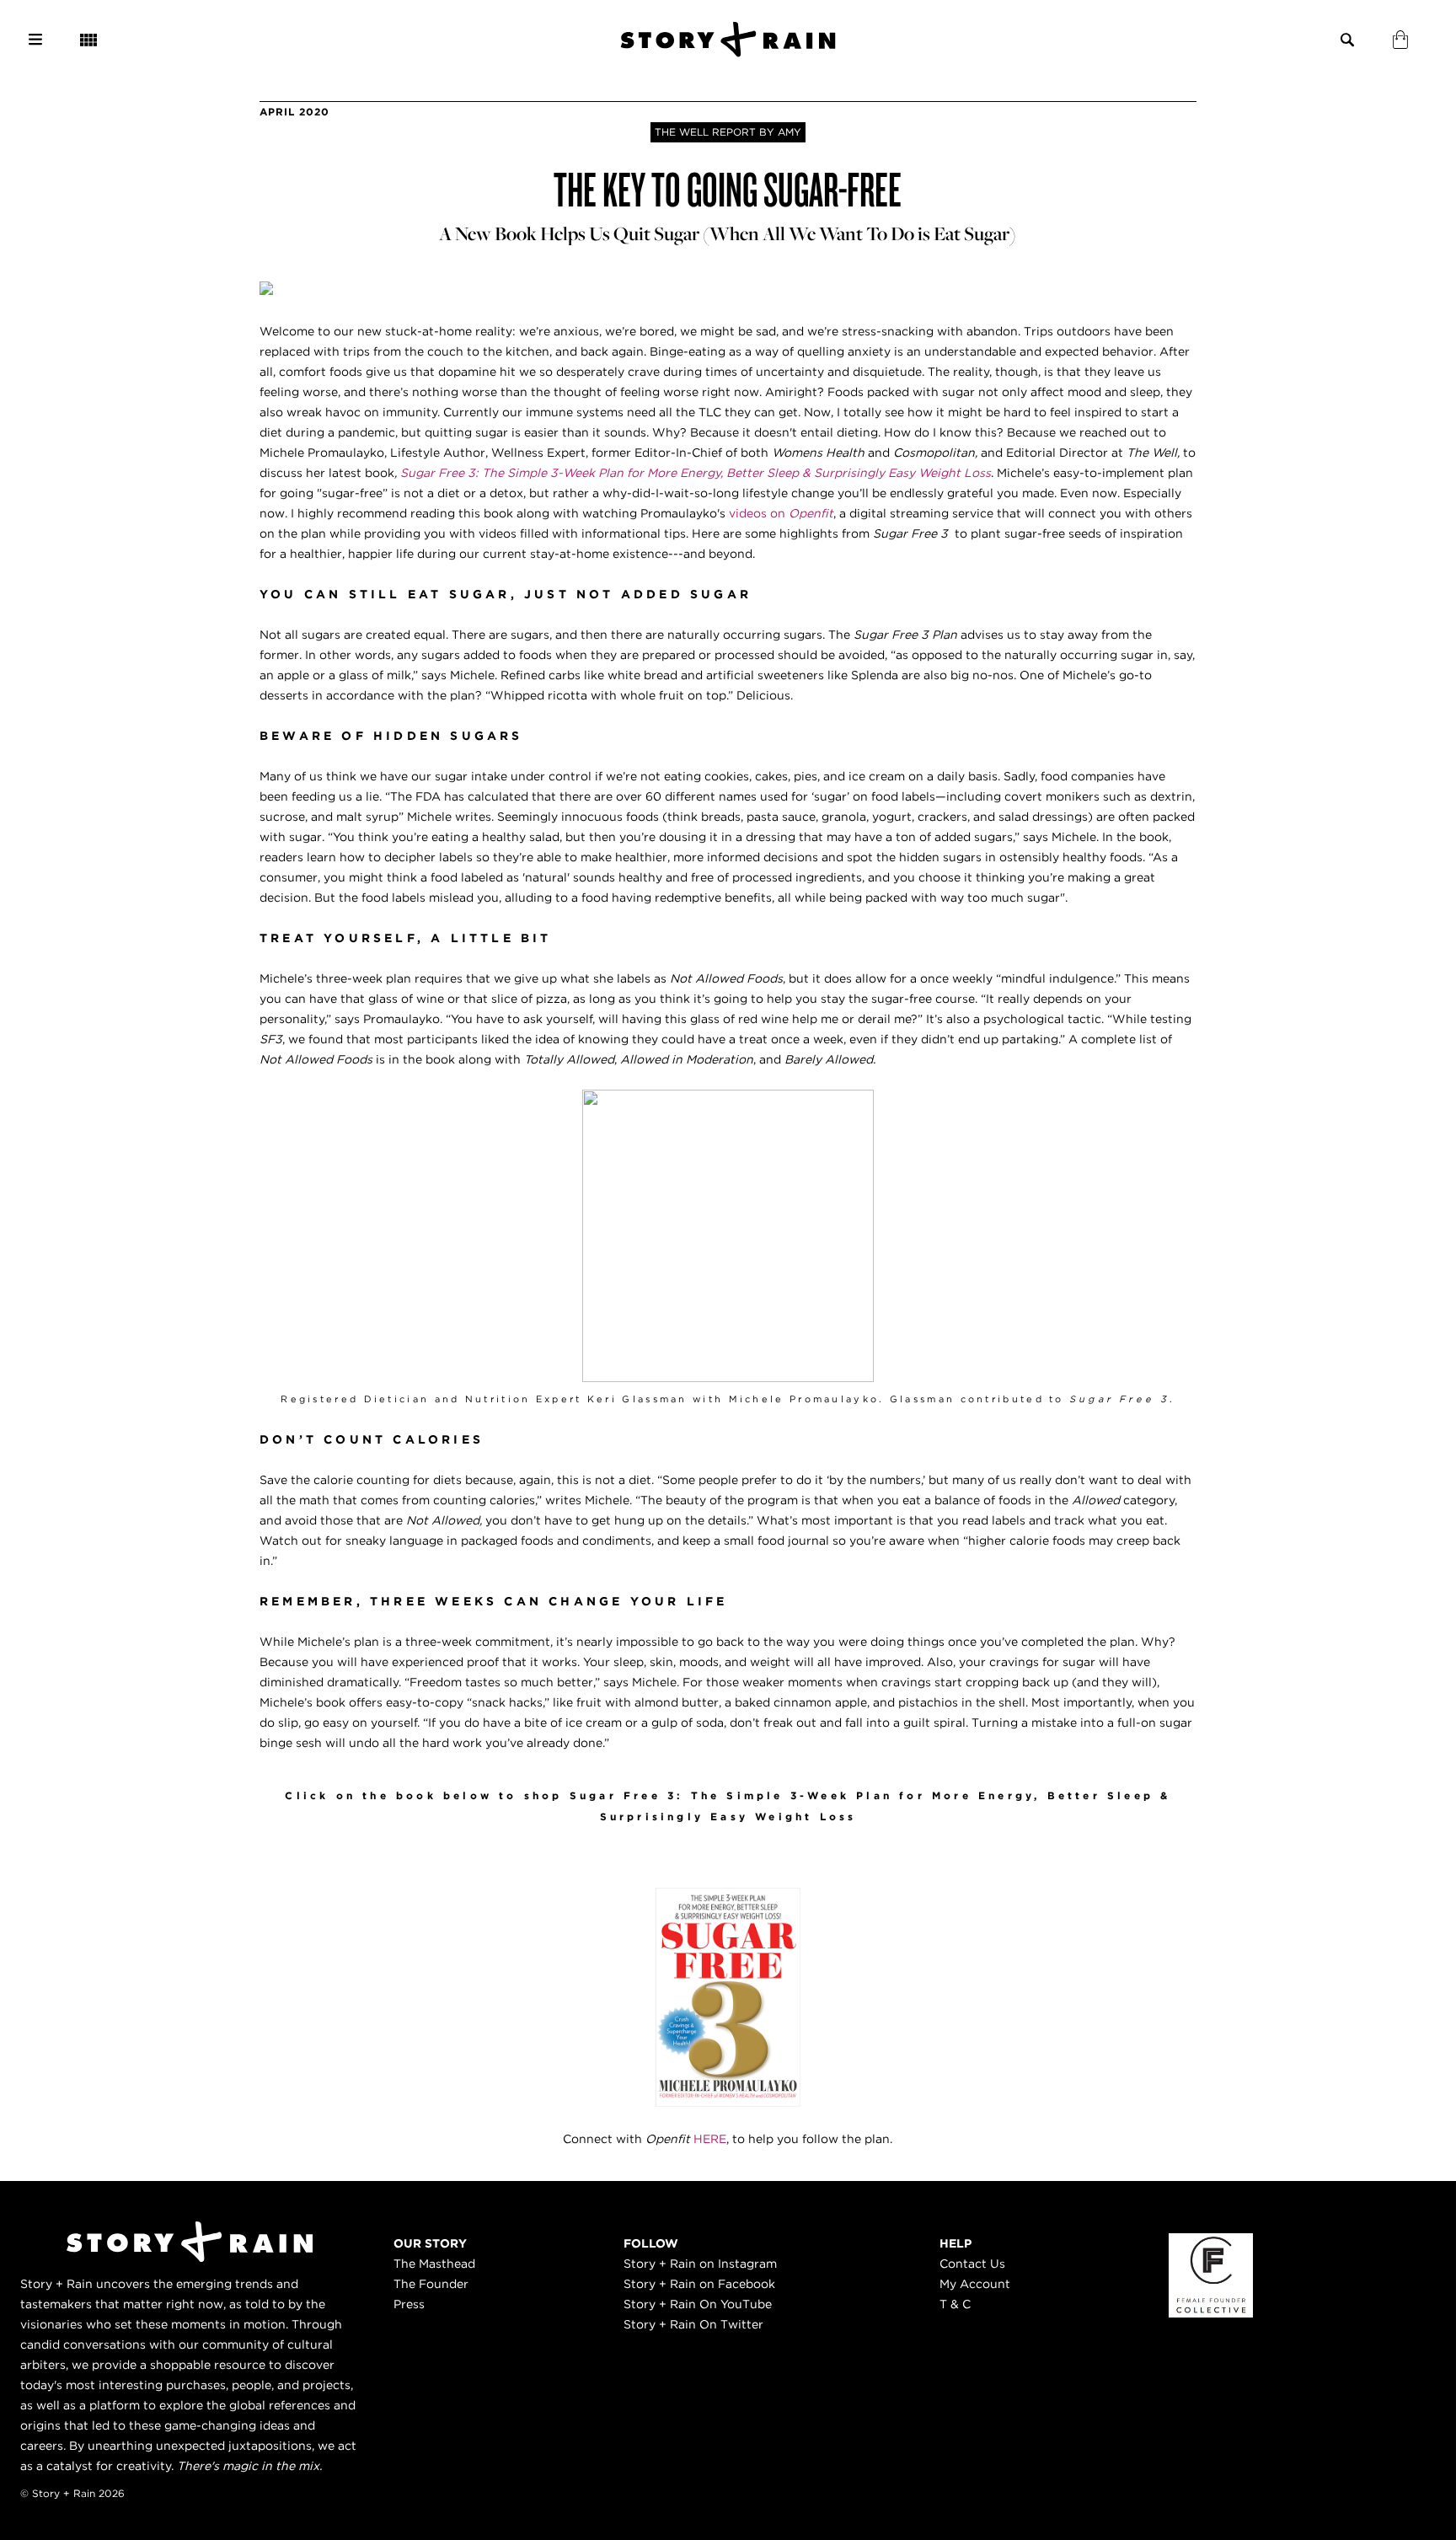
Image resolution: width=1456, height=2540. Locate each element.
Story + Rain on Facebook (699, 2284)
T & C (955, 2304)
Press (409, 2304)
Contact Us (972, 2264)
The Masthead (434, 2264)
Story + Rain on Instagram (700, 2264)
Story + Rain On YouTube (698, 2304)
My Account (975, 2284)
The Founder (431, 2284)
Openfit (811, 513)
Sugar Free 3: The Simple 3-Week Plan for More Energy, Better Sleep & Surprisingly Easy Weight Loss (696, 473)
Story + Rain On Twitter (693, 2324)
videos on (759, 513)
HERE (710, 2139)
